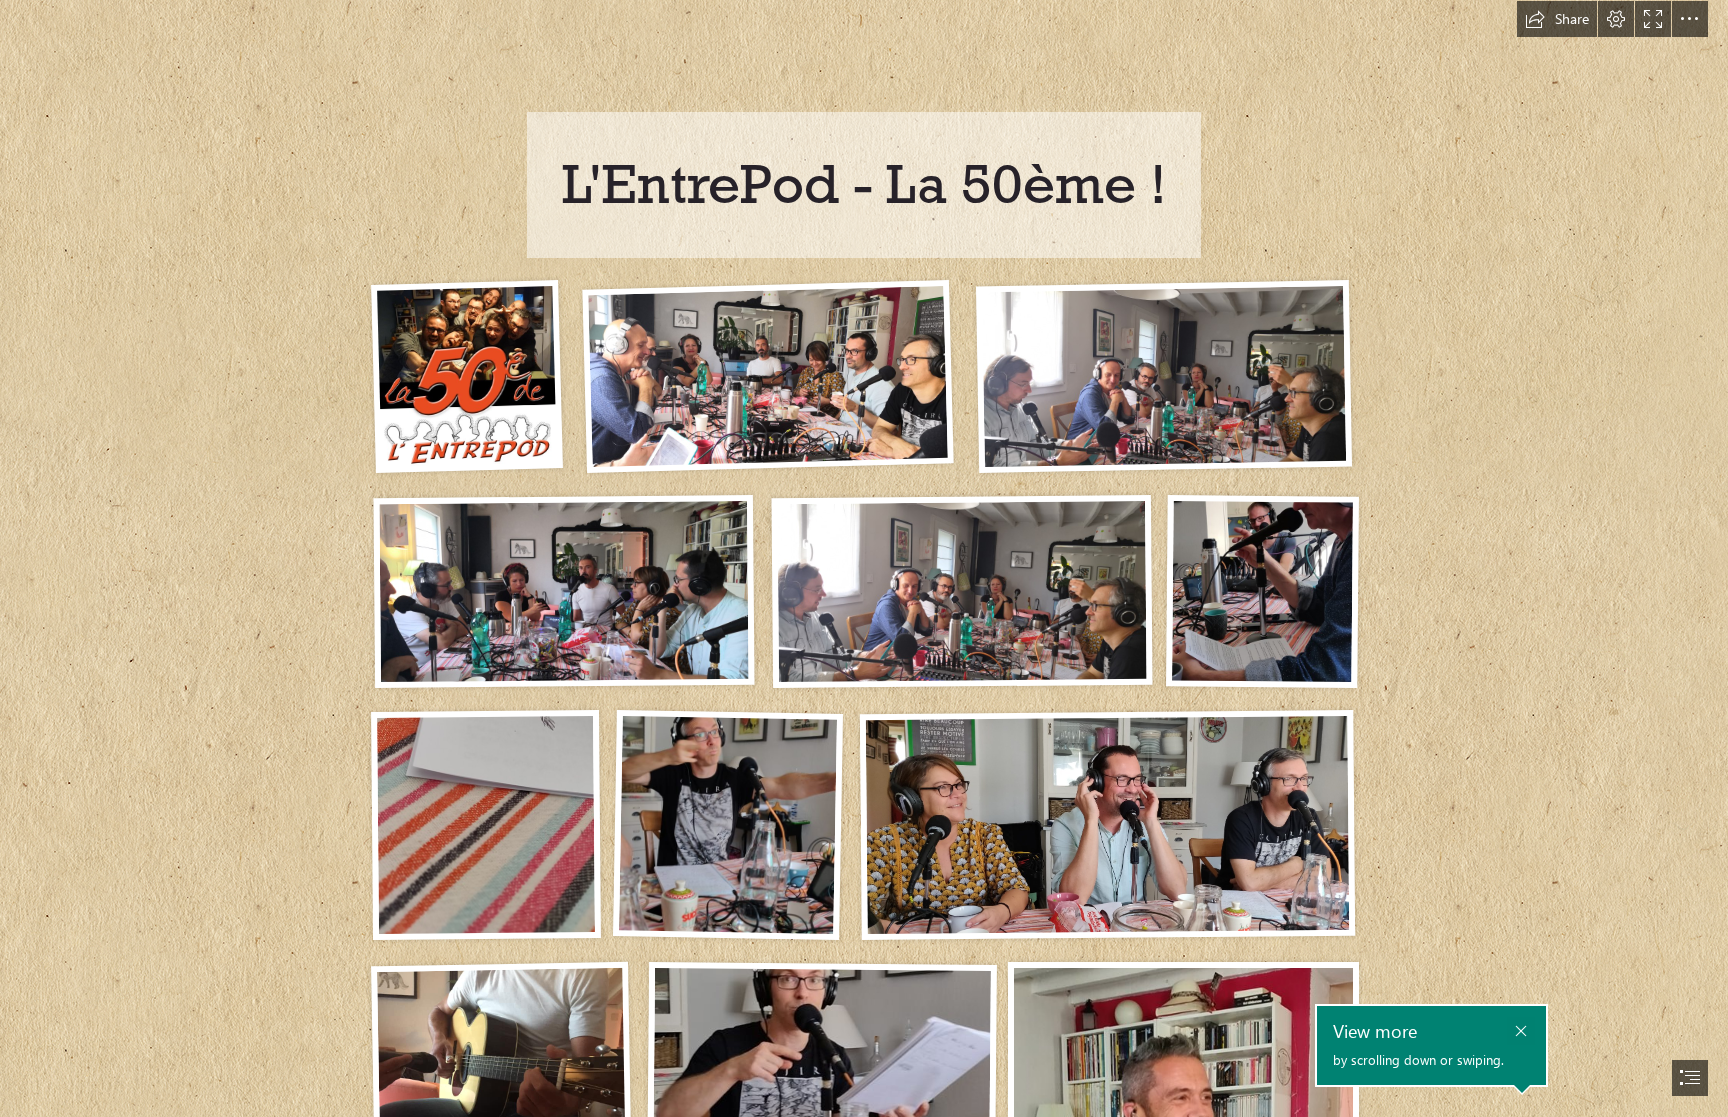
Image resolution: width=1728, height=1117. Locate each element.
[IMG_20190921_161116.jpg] (1163, 375)
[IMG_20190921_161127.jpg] (766, 375)
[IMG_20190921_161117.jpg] (961, 590)
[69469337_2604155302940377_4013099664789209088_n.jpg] (1261, 590)
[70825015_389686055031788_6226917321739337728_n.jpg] (466, 375)
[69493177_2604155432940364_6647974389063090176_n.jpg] (485, 824)
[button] (1557, 19)
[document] (864, 558)
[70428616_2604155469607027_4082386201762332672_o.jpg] (1106, 824)
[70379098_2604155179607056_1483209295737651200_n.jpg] (727, 824)
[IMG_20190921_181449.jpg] (563, 590)
